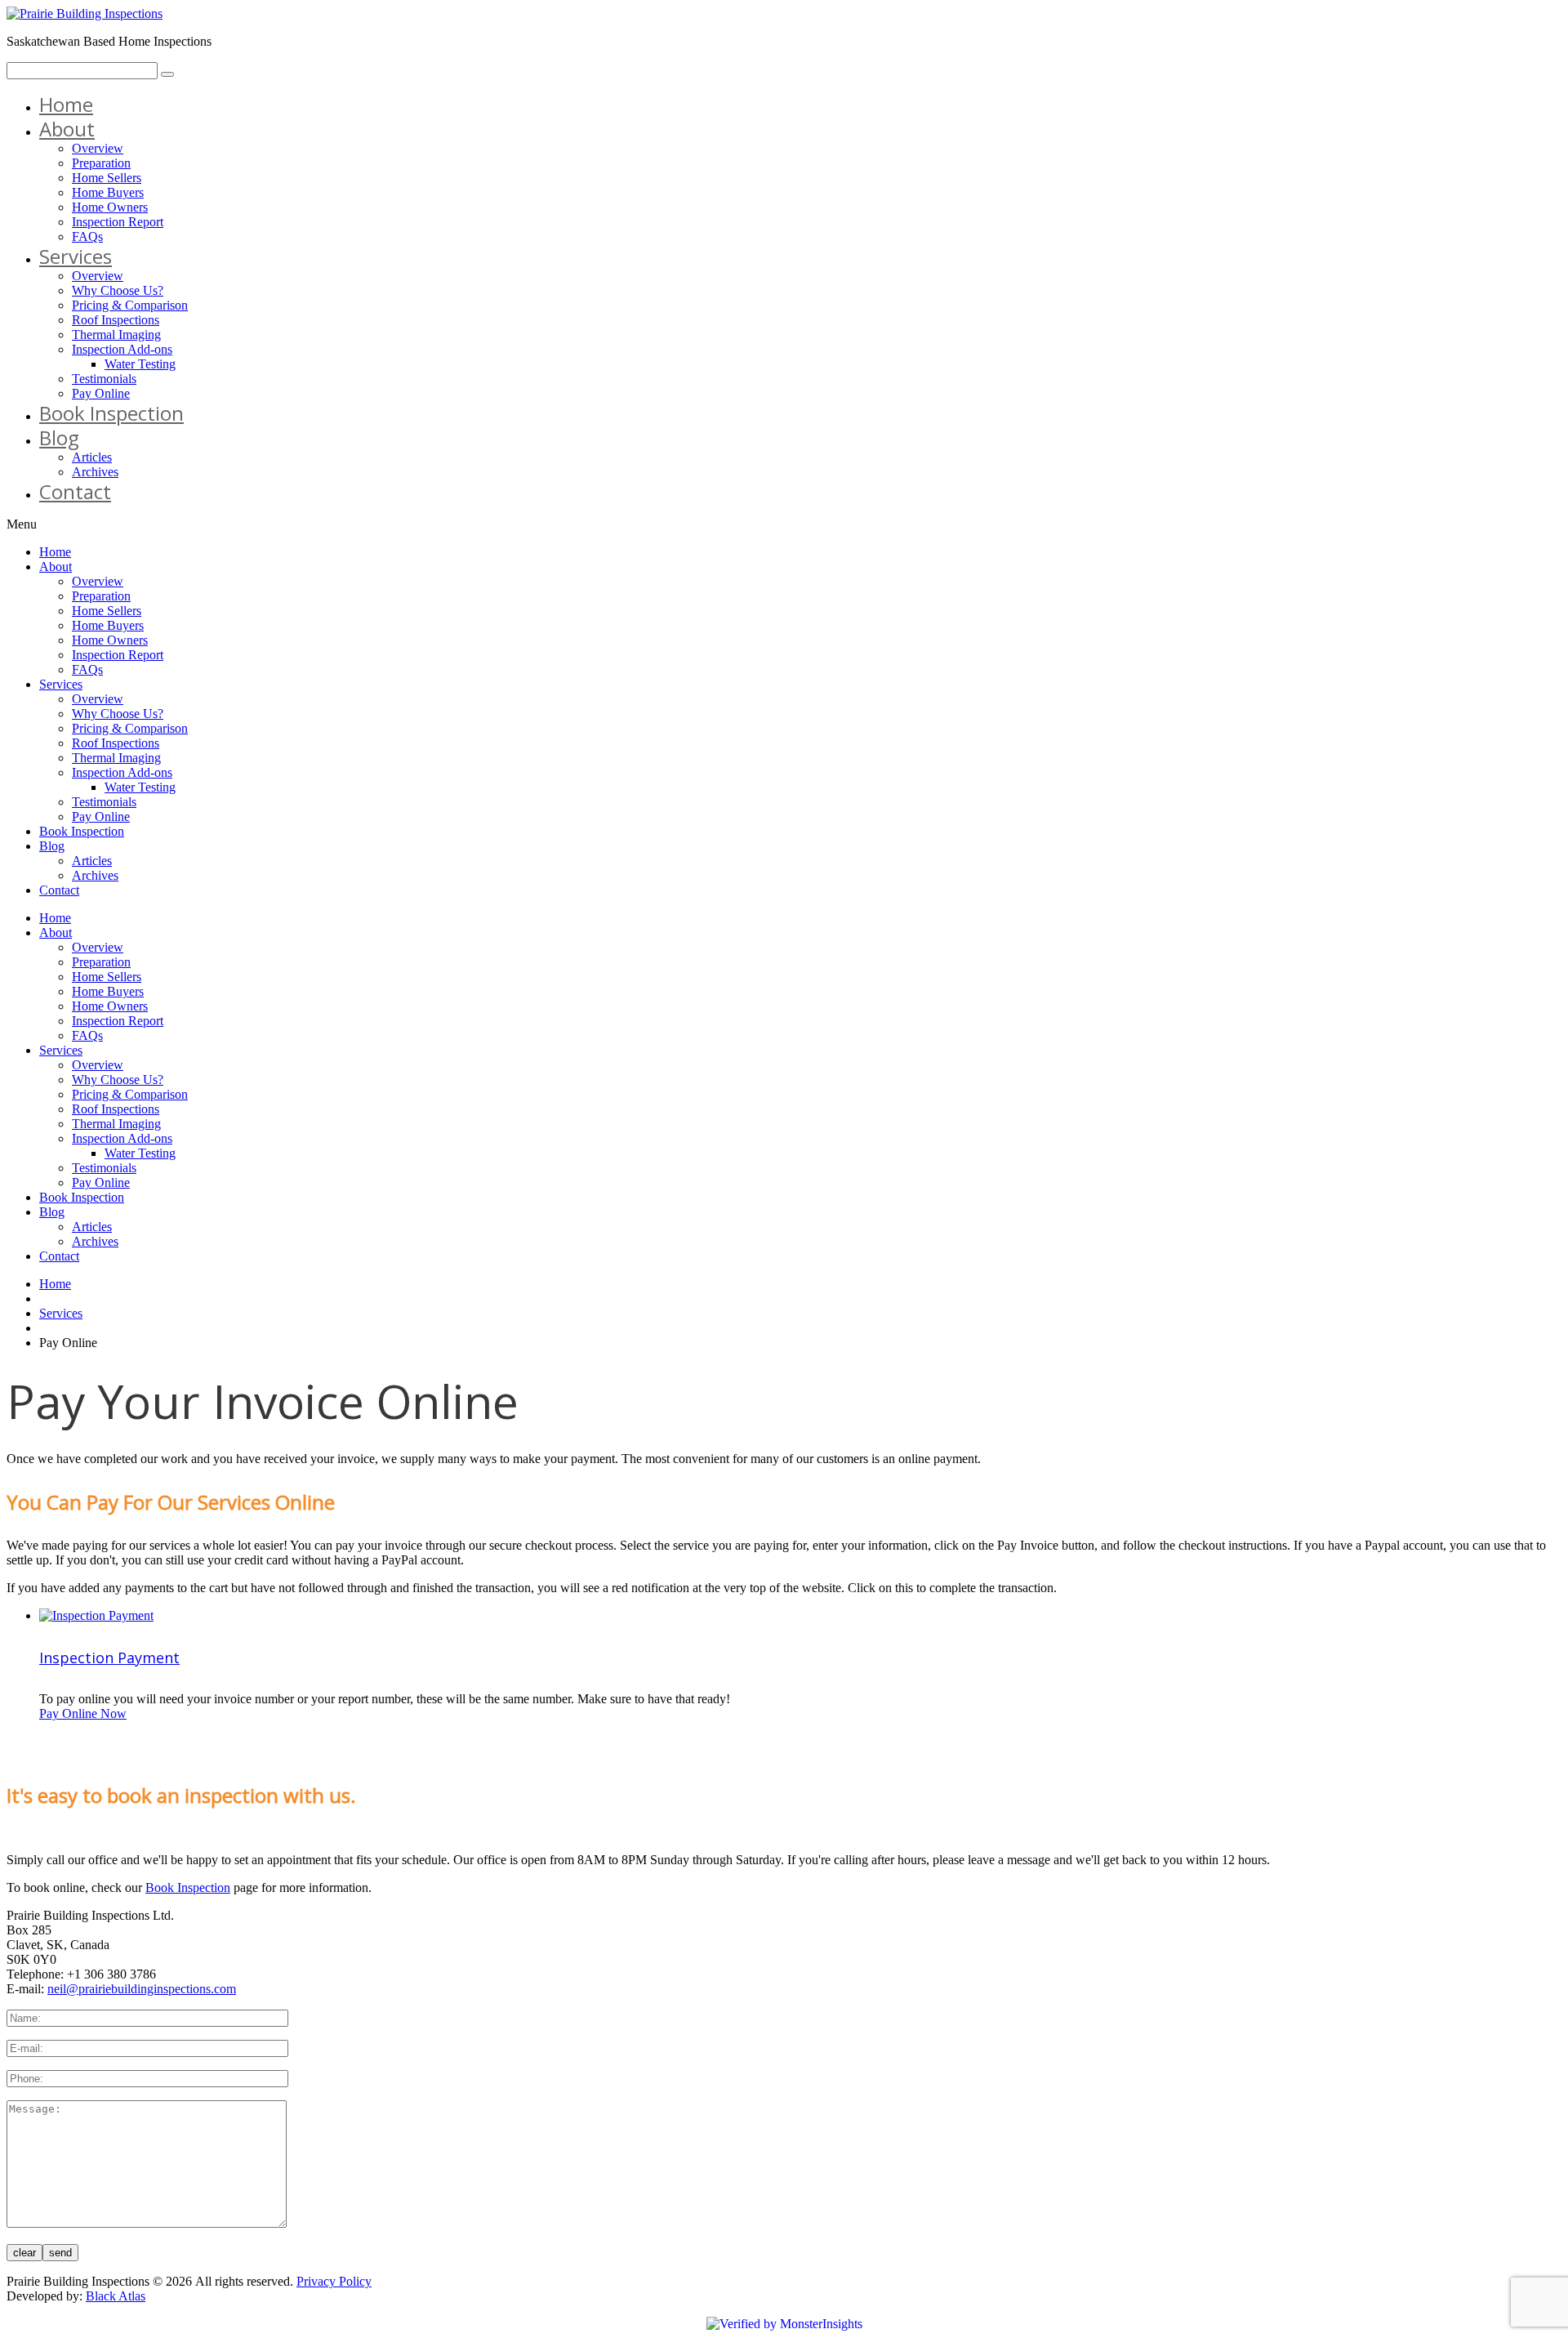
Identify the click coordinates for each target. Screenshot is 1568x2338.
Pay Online (101, 393)
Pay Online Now (83, 1713)
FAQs (87, 236)
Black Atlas (116, 2296)
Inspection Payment (109, 1658)
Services (76, 256)
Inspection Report (118, 222)
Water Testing (140, 364)
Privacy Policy (334, 2281)
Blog (59, 437)
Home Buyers (108, 192)
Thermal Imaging (116, 335)
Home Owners (110, 207)
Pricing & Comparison (130, 305)
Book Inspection (111, 413)
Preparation (101, 163)
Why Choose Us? (118, 290)
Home (66, 104)
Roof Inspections (116, 320)
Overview (98, 148)
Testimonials (104, 379)
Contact (75, 491)
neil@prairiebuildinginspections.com (142, 1989)
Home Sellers (107, 178)
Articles (92, 457)
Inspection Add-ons (122, 349)
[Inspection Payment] (96, 1615)
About (67, 129)
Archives (95, 472)
